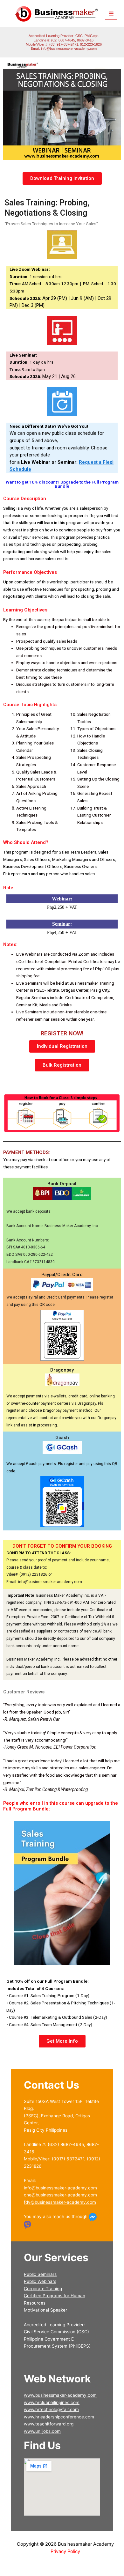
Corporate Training (43, 2289)
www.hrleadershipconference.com (59, 2417)
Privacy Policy (65, 2551)
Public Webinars (40, 2281)
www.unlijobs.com (42, 2431)
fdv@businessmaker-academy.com (60, 2202)
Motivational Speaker (45, 2310)
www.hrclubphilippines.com (52, 2402)
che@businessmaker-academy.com (60, 2195)
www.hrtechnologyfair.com (51, 2409)
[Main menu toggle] (111, 13)
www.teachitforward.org (49, 2424)
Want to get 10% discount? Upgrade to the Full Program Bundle (62, 484)
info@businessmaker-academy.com (69, 48)
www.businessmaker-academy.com (60, 2395)
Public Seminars (40, 2274)
